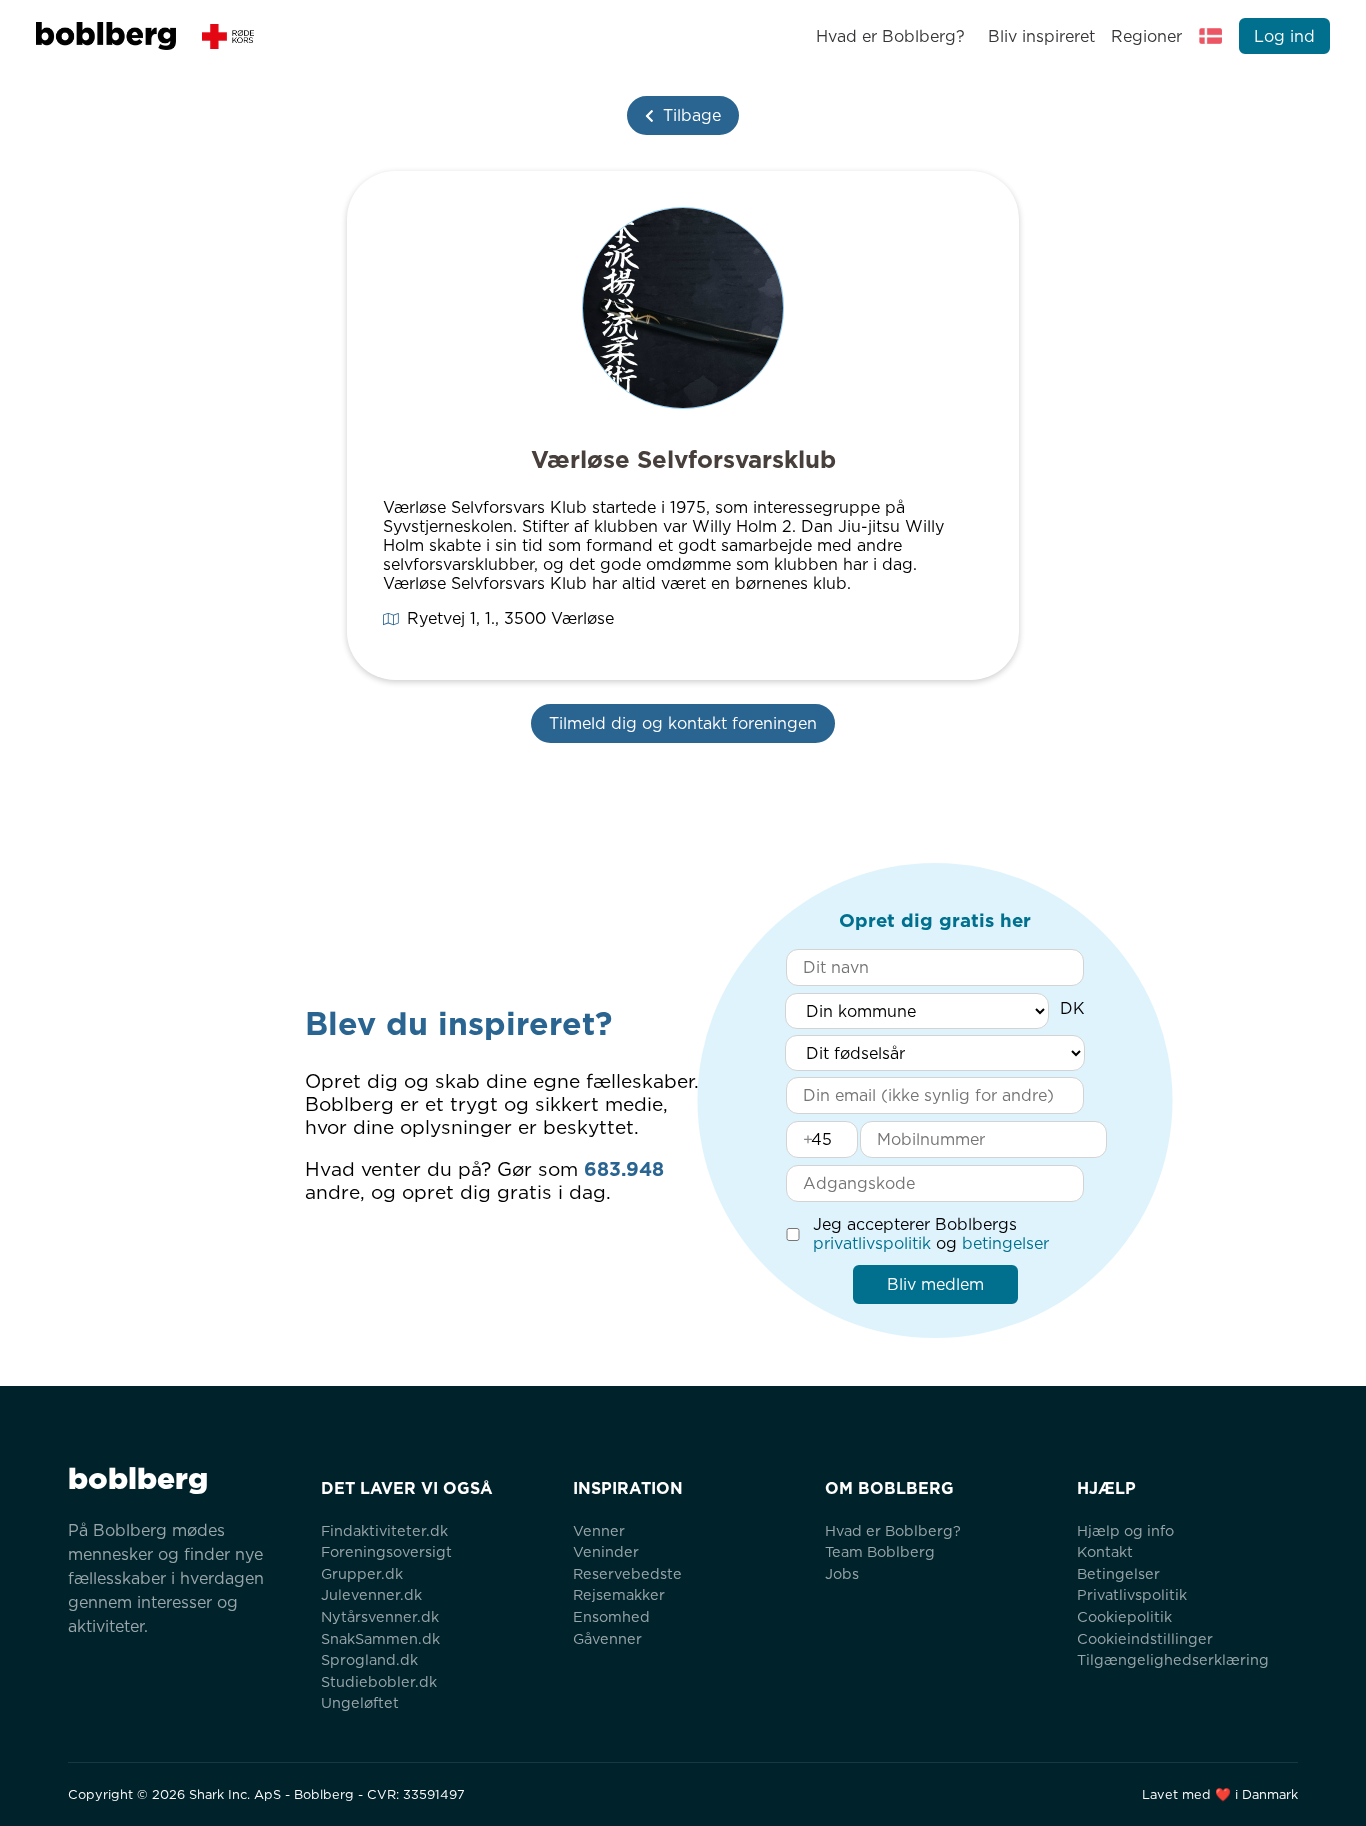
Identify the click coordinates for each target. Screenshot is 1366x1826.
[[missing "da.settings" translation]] (1211, 36)
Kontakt (1105, 1551)
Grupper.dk (362, 1573)
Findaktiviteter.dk (384, 1530)
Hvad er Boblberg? (890, 36)
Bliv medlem (935, 1284)
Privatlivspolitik (1132, 1594)
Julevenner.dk (371, 1594)
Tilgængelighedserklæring (1173, 1659)
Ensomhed (611, 1616)
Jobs (842, 1573)
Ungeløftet (360, 1702)
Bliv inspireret (1041, 36)
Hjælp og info (1125, 1530)
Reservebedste (627, 1573)
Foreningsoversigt (386, 1551)
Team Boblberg (880, 1551)
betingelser (1005, 1243)
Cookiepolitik (1124, 1616)
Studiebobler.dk (379, 1681)
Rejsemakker (619, 1594)
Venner (599, 1530)
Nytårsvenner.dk (380, 1616)
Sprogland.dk (369, 1659)
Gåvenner (607, 1638)
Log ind (1284, 36)
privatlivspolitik (872, 1243)
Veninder (606, 1551)
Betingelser (1118, 1573)
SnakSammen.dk (380, 1638)
